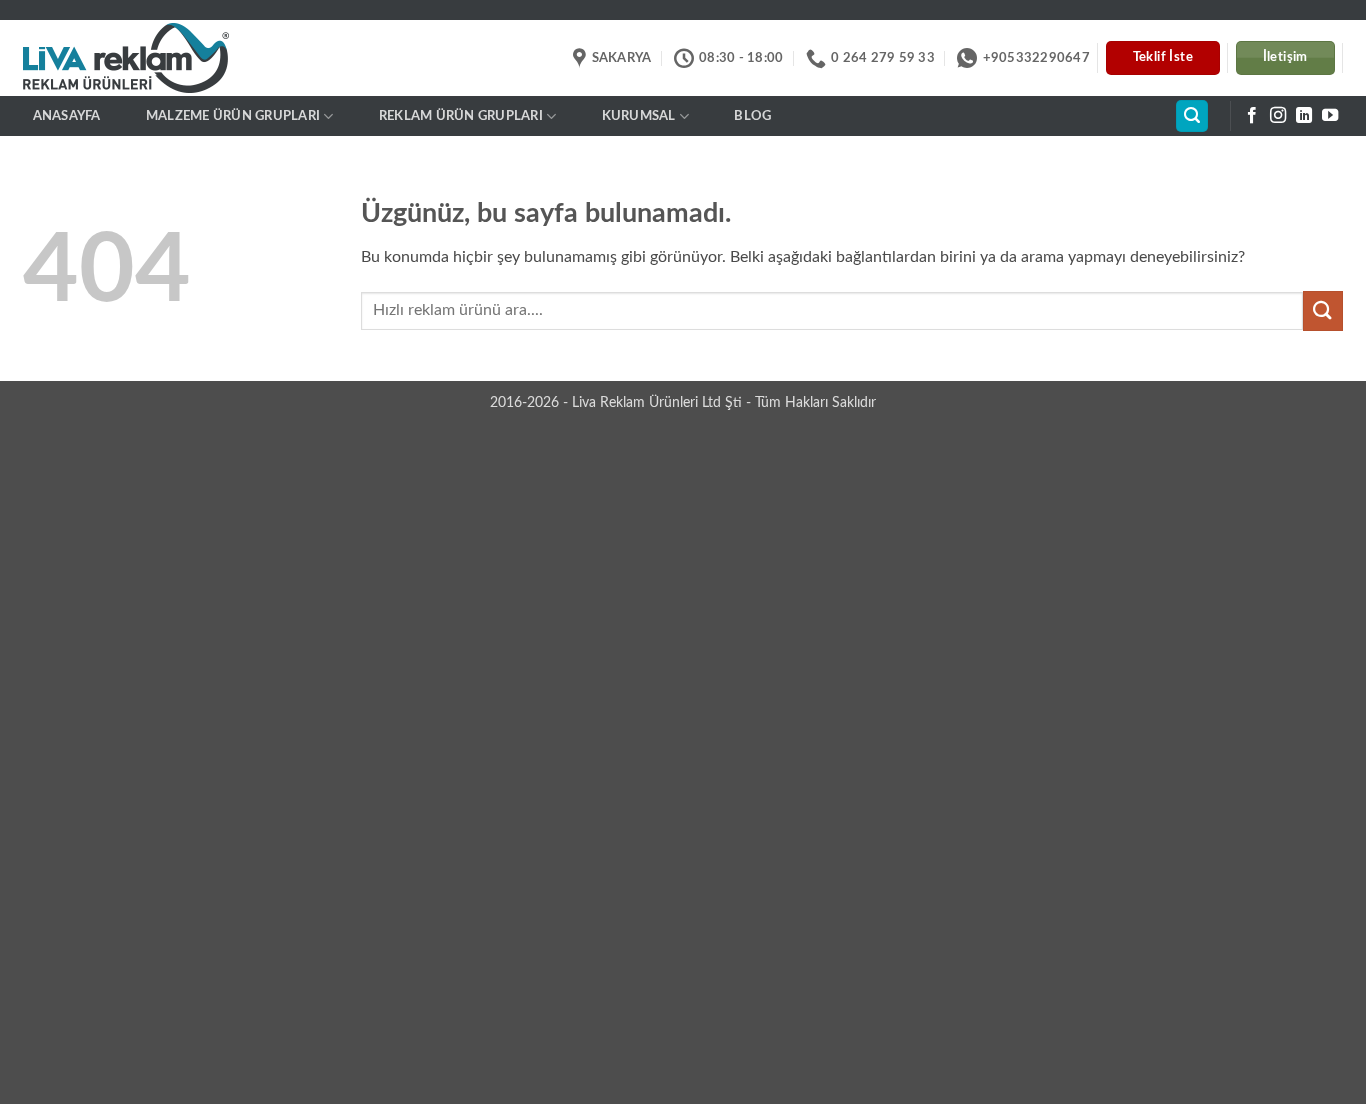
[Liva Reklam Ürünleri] (143, 58)
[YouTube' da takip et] (1330, 116)
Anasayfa (67, 116)
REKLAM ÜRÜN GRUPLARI (461, 116)
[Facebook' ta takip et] (1252, 116)
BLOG (752, 116)
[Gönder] (1323, 310)
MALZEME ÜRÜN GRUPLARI (233, 116)
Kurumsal (639, 116)
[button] (1192, 116)
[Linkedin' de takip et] (1304, 116)
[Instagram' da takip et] (1278, 116)
